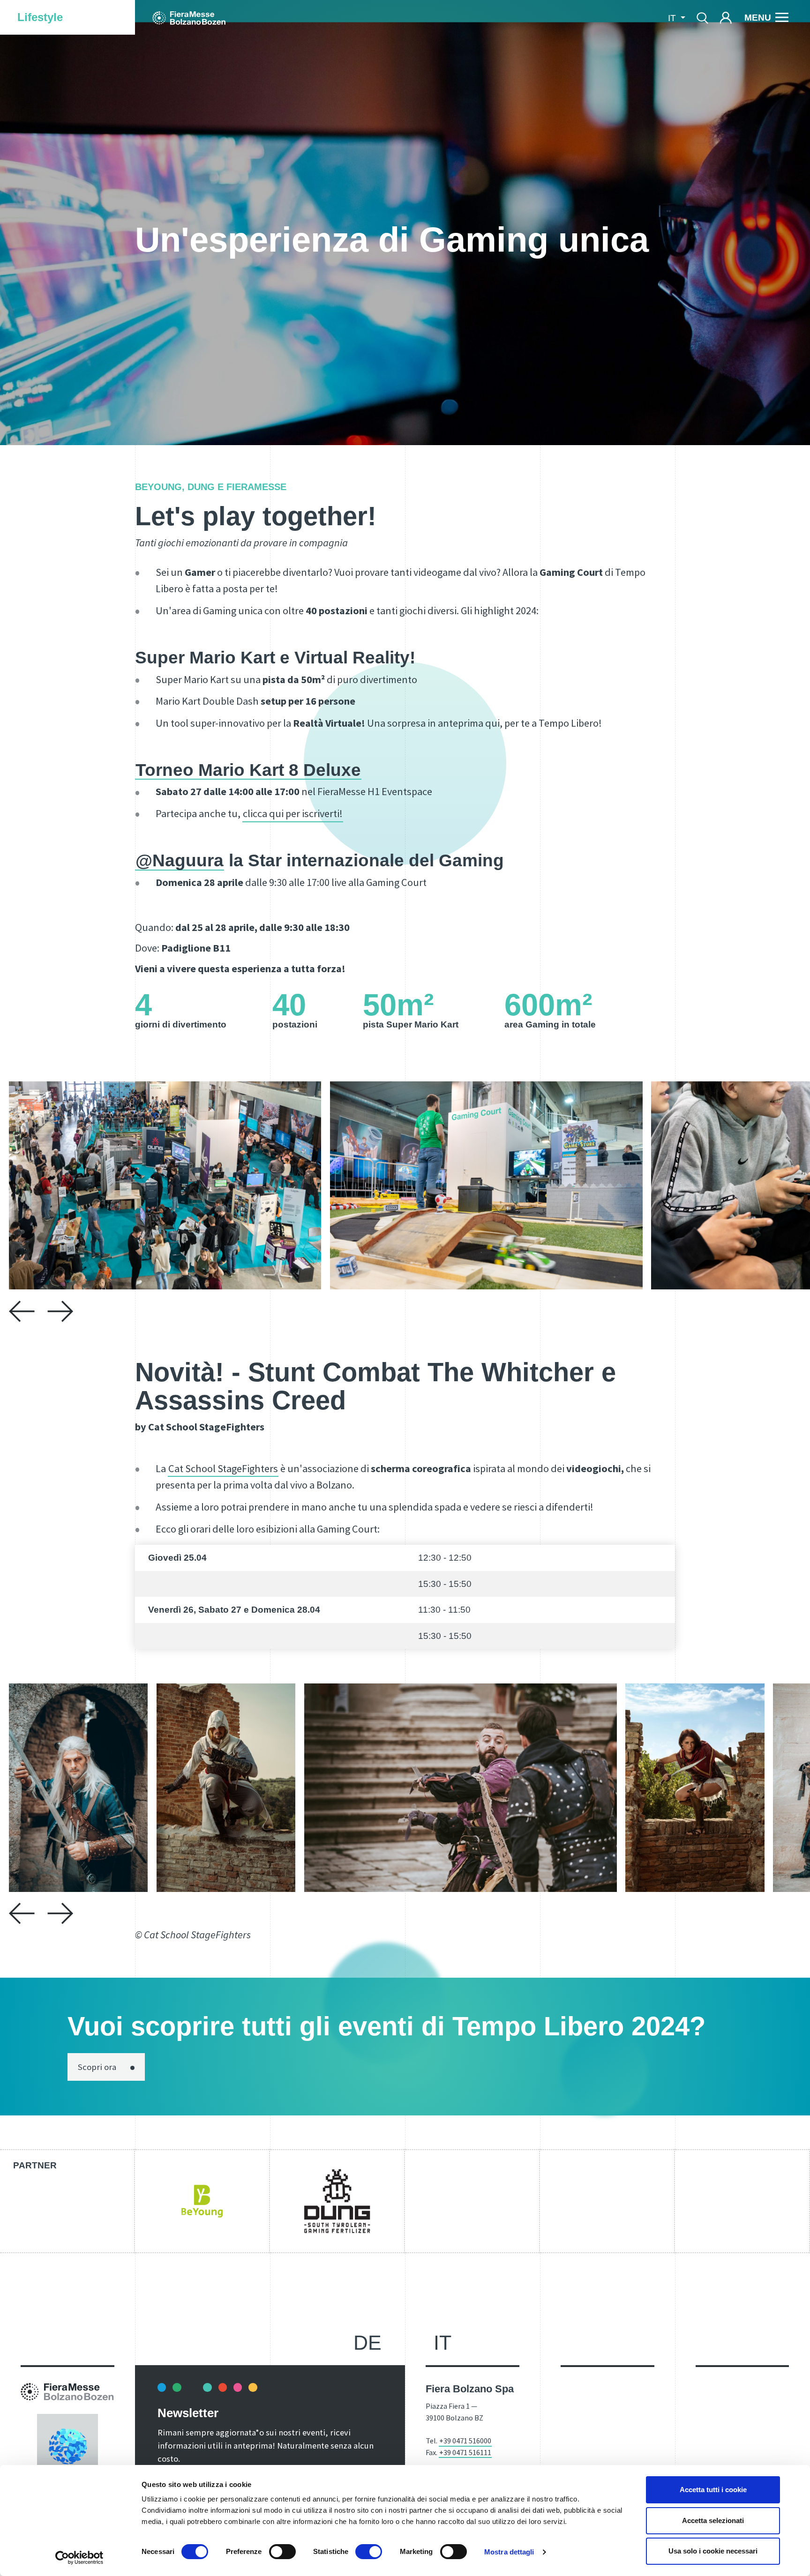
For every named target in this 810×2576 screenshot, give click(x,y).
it (442, 2343)
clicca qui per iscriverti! (293, 813)
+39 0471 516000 (465, 2441)
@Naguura (180, 860)
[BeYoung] (202, 2201)
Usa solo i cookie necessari (713, 2551)
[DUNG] (337, 2201)
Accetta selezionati (713, 2520)
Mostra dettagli (509, 2552)
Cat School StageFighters (223, 1468)
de (367, 2343)
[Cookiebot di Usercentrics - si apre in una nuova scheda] (79, 2558)
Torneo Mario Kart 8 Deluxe (248, 770)
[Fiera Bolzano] (189, 17)
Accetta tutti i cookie (713, 2490)
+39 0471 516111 (465, 2452)
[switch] (282, 2552)
